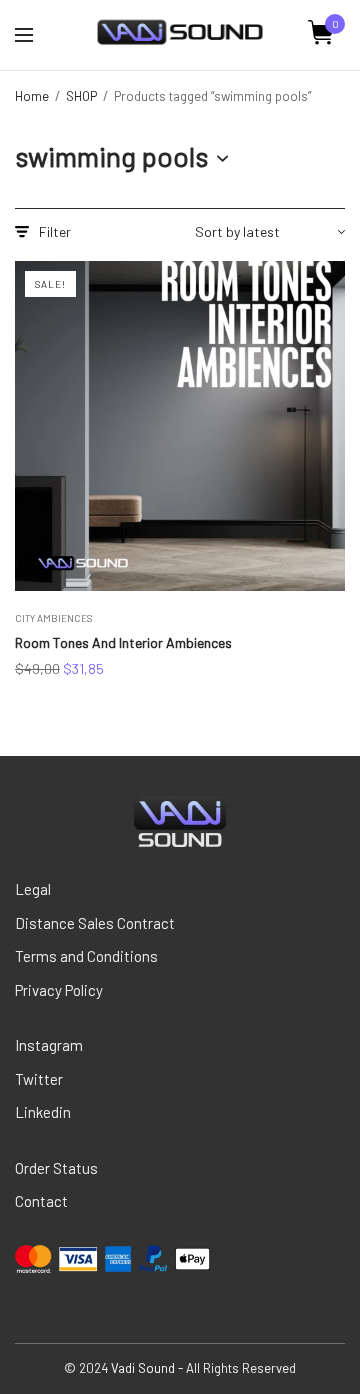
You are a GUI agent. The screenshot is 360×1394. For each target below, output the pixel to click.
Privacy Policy (59, 990)
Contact (41, 1201)
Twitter (39, 1079)
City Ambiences (53, 618)
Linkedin (43, 1112)
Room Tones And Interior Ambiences (123, 642)
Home (32, 96)
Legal (33, 889)
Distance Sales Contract (95, 923)
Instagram (49, 1045)
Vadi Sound (143, 1368)
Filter (55, 232)
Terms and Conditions (86, 956)
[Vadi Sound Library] (179, 33)
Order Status (56, 1168)
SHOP (81, 96)
